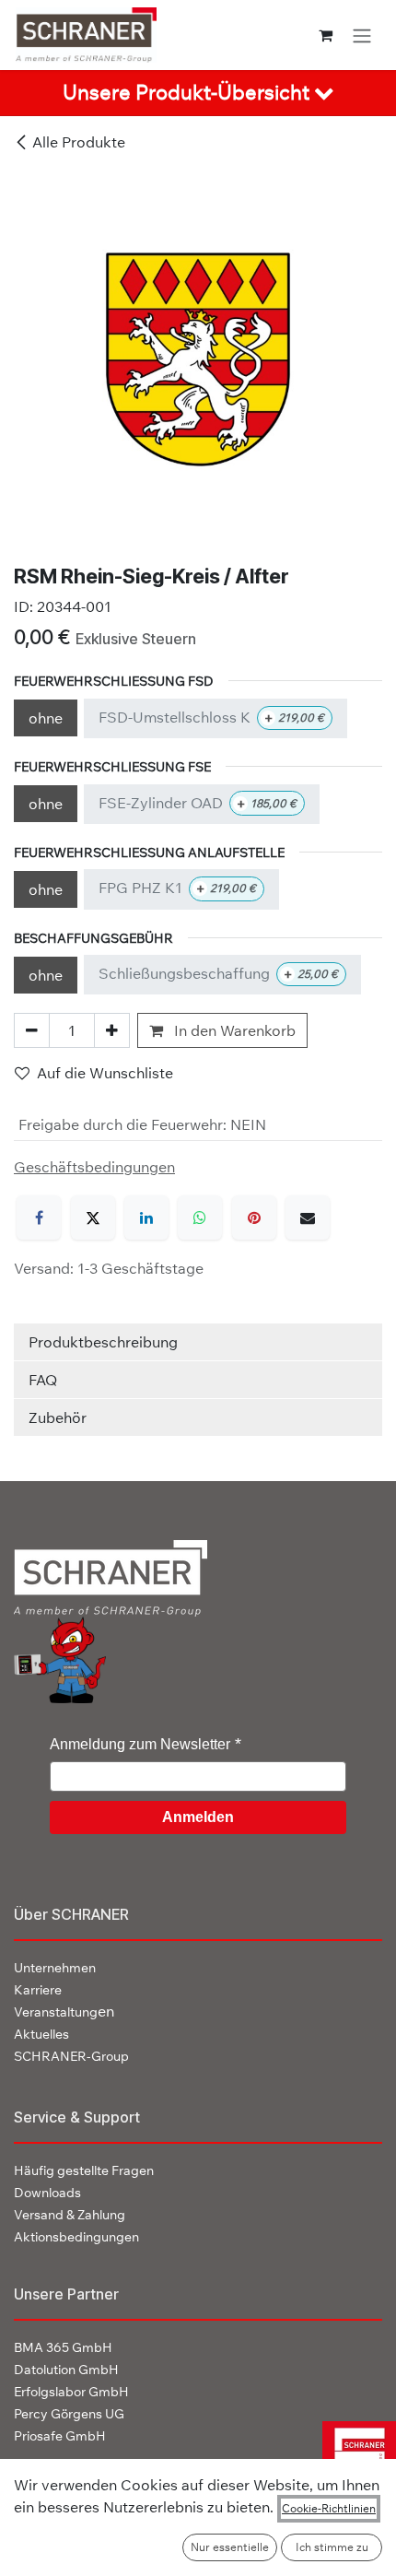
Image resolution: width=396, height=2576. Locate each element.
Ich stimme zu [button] (332, 2547)
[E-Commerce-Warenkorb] (326, 35)
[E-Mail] (308, 1217)
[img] (352, 2457)
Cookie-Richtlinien (329, 2508)
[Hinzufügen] (112, 1030)
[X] (93, 1217)
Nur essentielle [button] (230, 2547)
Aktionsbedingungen (76, 2237)
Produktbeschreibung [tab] (103, 1342)
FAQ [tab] (43, 1380)
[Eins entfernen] (32, 1030)
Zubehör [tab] (58, 1417)
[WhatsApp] (200, 1217)
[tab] (198, 93)
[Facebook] (39, 1217)
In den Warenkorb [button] (233, 1030)
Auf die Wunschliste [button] (105, 1073)
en (64, 2011)
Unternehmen (55, 1968)
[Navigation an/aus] (362, 35)
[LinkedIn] (146, 1217)
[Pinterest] (254, 1217)
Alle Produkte (79, 142)
